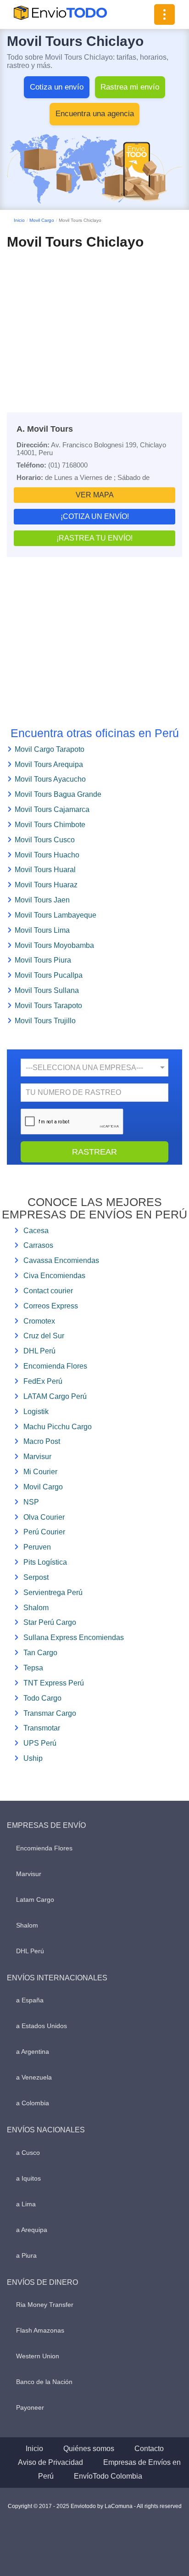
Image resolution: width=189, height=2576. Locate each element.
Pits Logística (45, 1562)
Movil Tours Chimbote (50, 825)
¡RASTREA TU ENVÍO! (94, 538)
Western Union (38, 2356)
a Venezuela (34, 2077)
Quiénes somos (89, 2449)
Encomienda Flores (55, 1366)
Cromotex (39, 1321)
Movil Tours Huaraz (46, 885)
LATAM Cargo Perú (55, 1396)
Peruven (37, 1547)
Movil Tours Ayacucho (50, 779)
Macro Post (42, 1441)
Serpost (36, 1577)
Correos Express (51, 1306)
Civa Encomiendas (54, 1276)
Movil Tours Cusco (45, 840)
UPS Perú (40, 1743)
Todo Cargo (42, 1698)
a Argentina (33, 2052)
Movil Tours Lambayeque (56, 915)
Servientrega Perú (53, 1592)
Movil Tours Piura (43, 960)
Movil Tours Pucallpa (49, 975)
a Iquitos (28, 2178)
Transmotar (42, 1728)
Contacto (149, 2449)
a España (30, 2000)
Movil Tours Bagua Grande (58, 794)
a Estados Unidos (42, 2026)
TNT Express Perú (54, 1683)
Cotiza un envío (57, 87)
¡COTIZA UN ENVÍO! (95, 516)
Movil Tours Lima (42, 930)
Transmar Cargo (50, 1713)
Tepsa (33, 1668)
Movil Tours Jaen (42, 900)
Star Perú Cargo (50, 1622)
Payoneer (30, 2407)
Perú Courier (44, 1532)
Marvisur (37, 1457)
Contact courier (48, 1291)
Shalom (36, 1608)
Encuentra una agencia (95, 114)
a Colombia (33, 2103)
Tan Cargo (40, 1653)
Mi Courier (40, 1472)
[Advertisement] (94, 323)
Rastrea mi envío (130, 87)
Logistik (36, 1412)
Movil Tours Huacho (47, 855)
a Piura (26, 2255)
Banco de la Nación (44, 2382)
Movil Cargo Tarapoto (50, 749)
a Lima (26, 2204)
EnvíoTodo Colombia (108, 2476)
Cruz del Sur (44, 1336)
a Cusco (28, 2153)
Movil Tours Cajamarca (52, 809)
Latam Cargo (35, 1900)
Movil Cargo (42, 220)
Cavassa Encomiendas (61, 1260)
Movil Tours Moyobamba (54, 945)
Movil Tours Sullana (47, 990)
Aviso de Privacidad (50, 2462)
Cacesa (36, 1231)
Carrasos (38, 1245)
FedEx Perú (43, 1381)
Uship (33, 1758)
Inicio (19, 220)
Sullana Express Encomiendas (74, 1637)
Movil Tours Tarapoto (48, 1006)
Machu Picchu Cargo (58, 1427)
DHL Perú (39, 1351)
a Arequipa (32, 2230)
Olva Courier (44, 1517)
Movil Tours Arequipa (49, 764)
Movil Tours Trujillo (45, 1021)
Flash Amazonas (40, 2330)
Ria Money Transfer (45, 2305)
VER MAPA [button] (95, 495)
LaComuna (119, 2506)
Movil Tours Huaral (45, 870)
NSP (31, 1502)
